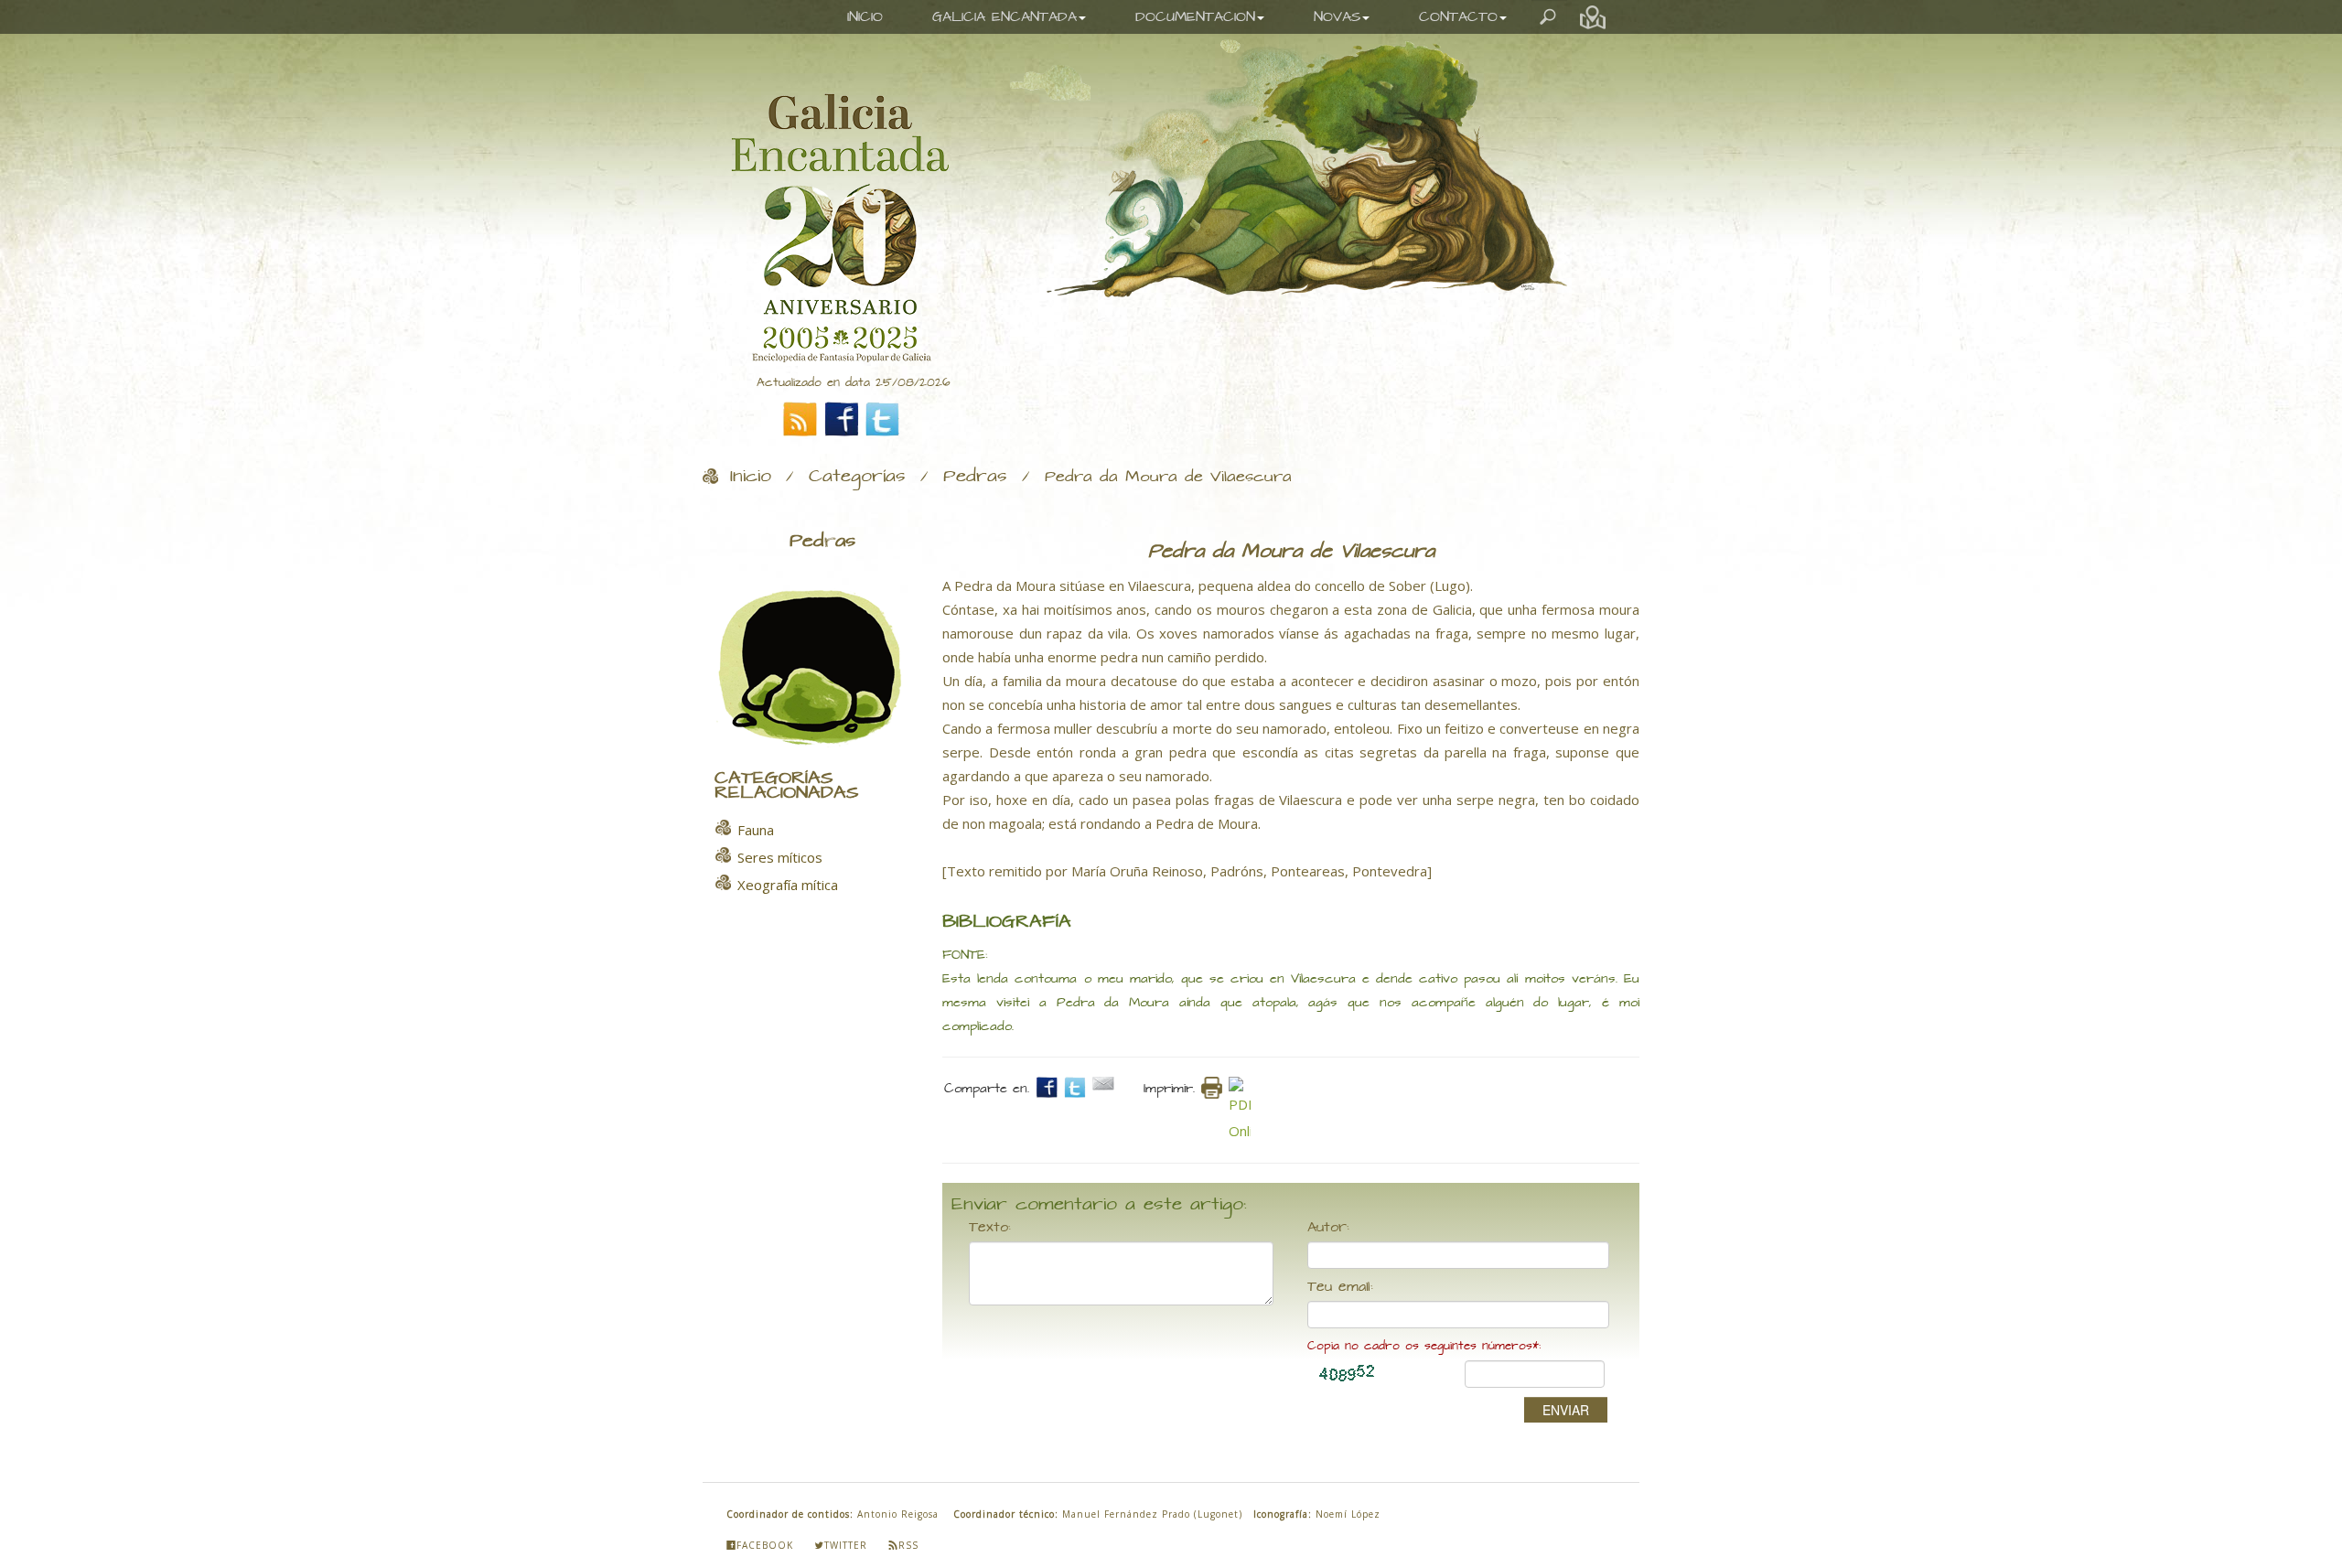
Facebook (765, 1545)
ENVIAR (1566, 1410)
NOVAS (1337, 17)
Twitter (846, 1545)
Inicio (751, 477)
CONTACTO (1458, 17)
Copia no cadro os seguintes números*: (1424, 1346)
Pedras (975, 477)
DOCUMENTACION (1195, 17)
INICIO (865, 17)
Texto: (990, 1228)
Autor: (1328, 1228)
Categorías (857, 477)
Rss (908, 1545)
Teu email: (1340, 1287)
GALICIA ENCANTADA (1004, 17)
